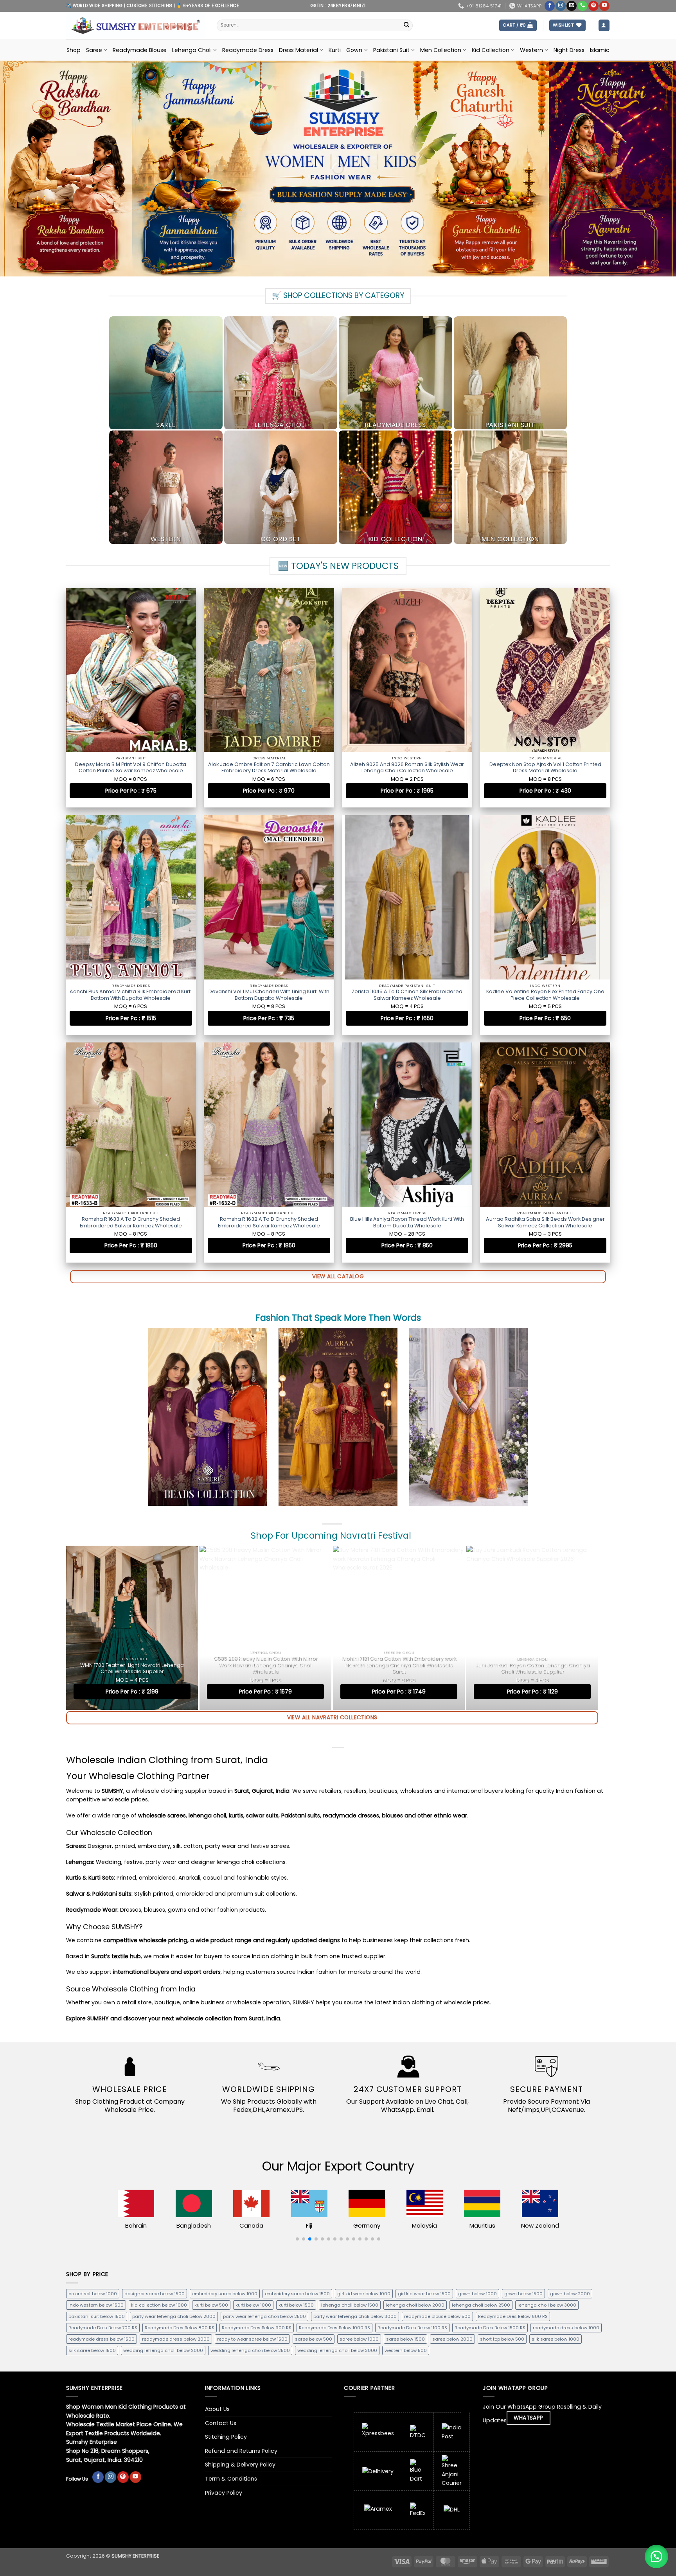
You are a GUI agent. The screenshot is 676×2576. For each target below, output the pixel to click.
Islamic (600, 50)
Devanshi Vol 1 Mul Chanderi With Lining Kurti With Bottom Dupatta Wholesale (269, 995)
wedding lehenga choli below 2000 (163, 2350)
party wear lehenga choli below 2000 (174, 2316)
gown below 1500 (523, 2294)
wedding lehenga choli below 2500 (250, 2350)
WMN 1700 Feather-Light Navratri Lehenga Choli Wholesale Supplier (132, 1668)
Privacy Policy (224, 2493)
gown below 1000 (477, 2294)
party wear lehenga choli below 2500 (264, 2316)
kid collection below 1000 (159, 2305)
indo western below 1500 (96, 2305)
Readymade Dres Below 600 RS (513, 2316)
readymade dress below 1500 (102, 2339)
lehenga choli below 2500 (481, 2305)
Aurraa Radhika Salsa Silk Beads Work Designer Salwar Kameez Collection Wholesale (545, 1222)
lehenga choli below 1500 (350, 2305)
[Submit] (406, 25)
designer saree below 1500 (155, 2294)
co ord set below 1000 (93, 2294)
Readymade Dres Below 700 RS (103, 2328)
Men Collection (441, 50)
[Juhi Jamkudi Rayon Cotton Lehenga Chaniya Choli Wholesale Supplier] (532, 1628)
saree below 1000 (359, 2339)
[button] (518, 25)
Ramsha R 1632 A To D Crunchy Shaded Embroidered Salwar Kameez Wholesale (269, 1222)
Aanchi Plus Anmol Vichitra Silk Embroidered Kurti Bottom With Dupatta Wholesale (131, 995)
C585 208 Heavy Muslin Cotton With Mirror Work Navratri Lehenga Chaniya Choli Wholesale (266, 1665)
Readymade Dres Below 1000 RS (334, 2328)
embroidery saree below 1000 (225, 2294)
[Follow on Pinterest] (593, 6)
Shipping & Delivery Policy (240, 2465)
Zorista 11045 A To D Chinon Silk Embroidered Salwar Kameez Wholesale (407, 995)
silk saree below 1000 (556, 2339)
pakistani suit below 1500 (97, 2316)
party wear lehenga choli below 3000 (355, 2316)
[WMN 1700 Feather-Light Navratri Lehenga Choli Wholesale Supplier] (132, 1628)
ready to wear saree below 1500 (252, 2339)
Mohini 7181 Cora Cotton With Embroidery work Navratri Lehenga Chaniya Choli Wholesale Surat (399, 1665)
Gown (354, 50)
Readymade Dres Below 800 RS (180, 2328)
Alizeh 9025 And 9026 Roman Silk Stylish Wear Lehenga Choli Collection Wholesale (407, 768)
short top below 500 (502, 2339)
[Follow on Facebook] (550, 6)
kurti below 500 (211, 2305)
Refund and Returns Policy (241, 2451)
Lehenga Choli (192, 50)
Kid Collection (491, 50)
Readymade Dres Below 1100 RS (412, 2328)
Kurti (335, 50)
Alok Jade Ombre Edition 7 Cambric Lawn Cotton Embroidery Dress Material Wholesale (269, 768)
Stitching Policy (226, 2437)
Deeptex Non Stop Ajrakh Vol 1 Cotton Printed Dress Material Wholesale (545, 768)
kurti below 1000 (253, 2305)
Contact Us (221, 2423)
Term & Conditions (231, 2479)
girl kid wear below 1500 (424, 2294)
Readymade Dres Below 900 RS (257, 2328)
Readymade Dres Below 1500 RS (490, 2328)
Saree (94, 50)
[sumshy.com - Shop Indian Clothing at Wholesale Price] (136, 25)
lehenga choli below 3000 (547, 2305)
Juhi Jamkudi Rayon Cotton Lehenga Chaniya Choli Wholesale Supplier (532, 1668)
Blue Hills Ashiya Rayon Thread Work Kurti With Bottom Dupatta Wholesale (407, 1222)
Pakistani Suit (391, 50)
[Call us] (583, 6)
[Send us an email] (572, 6)
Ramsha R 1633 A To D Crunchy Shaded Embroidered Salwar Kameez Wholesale (131, 1222)
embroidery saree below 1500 (297, 2294)
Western (531, 50)
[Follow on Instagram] (561, 6)
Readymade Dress (248, 50)
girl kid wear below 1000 (364, 2294)
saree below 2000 (452, 2339)
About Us (217, 2409)
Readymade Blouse (140, 50)
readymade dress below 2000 (176, 2339)
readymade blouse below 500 (437, 2316)
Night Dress (569, 50)
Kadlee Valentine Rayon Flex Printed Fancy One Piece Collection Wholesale (545, 995)
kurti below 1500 (296, 2305)
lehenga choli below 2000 (415, 2305)
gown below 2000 (570, 2294)
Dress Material (298, 50)
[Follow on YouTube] (604, 6)
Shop (74, 50)
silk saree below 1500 (92, 2350)
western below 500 (406, 2350)
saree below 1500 (405, 2339)
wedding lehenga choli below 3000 (337, 2350)
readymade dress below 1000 (566, 2328)
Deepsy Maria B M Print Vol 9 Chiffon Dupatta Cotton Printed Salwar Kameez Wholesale (131, 768)
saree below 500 (314, 2339)
